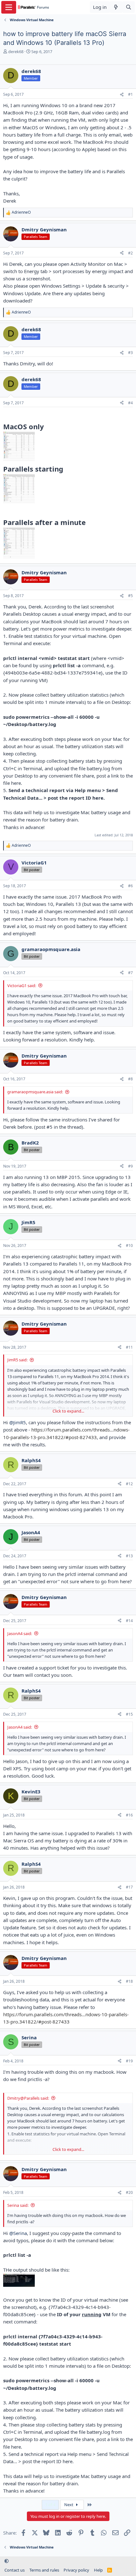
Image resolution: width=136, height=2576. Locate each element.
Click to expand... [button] (68, 1411)
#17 (129, 1887)
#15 (129, 1714)
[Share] (122, 95)
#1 (130, 94)
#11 (129, 1347)
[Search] (129, 7)
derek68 (16, 52)
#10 (129, 1245)
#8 (130, 1079)
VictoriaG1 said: (22, 986)
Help (98, 2570)
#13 (129, 1556)
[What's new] (116, 7)
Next (69, 2505)
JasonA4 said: (20, 1633)
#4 (130, 403)
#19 (129, 2061)
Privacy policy (76, 2570)
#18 (129, 1981)
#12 (129, 1484)
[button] (6, 2561)
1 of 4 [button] (50, 2505)
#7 (130, 973)
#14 (129, 1621)
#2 (130, 253)
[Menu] (9, 7)
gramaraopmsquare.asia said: (35, 1092)
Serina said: (18, 2205)
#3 (130, 353)
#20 (129, 2192)
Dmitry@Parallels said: (28, 2098)
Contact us (15, 2570)
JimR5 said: (17, 1360)
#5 (130, 596)
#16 (129, 1815)
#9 (130, 1166)
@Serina (18, 2233)
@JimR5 (18, 1422)
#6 (130, 886)
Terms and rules (44, 2570)
